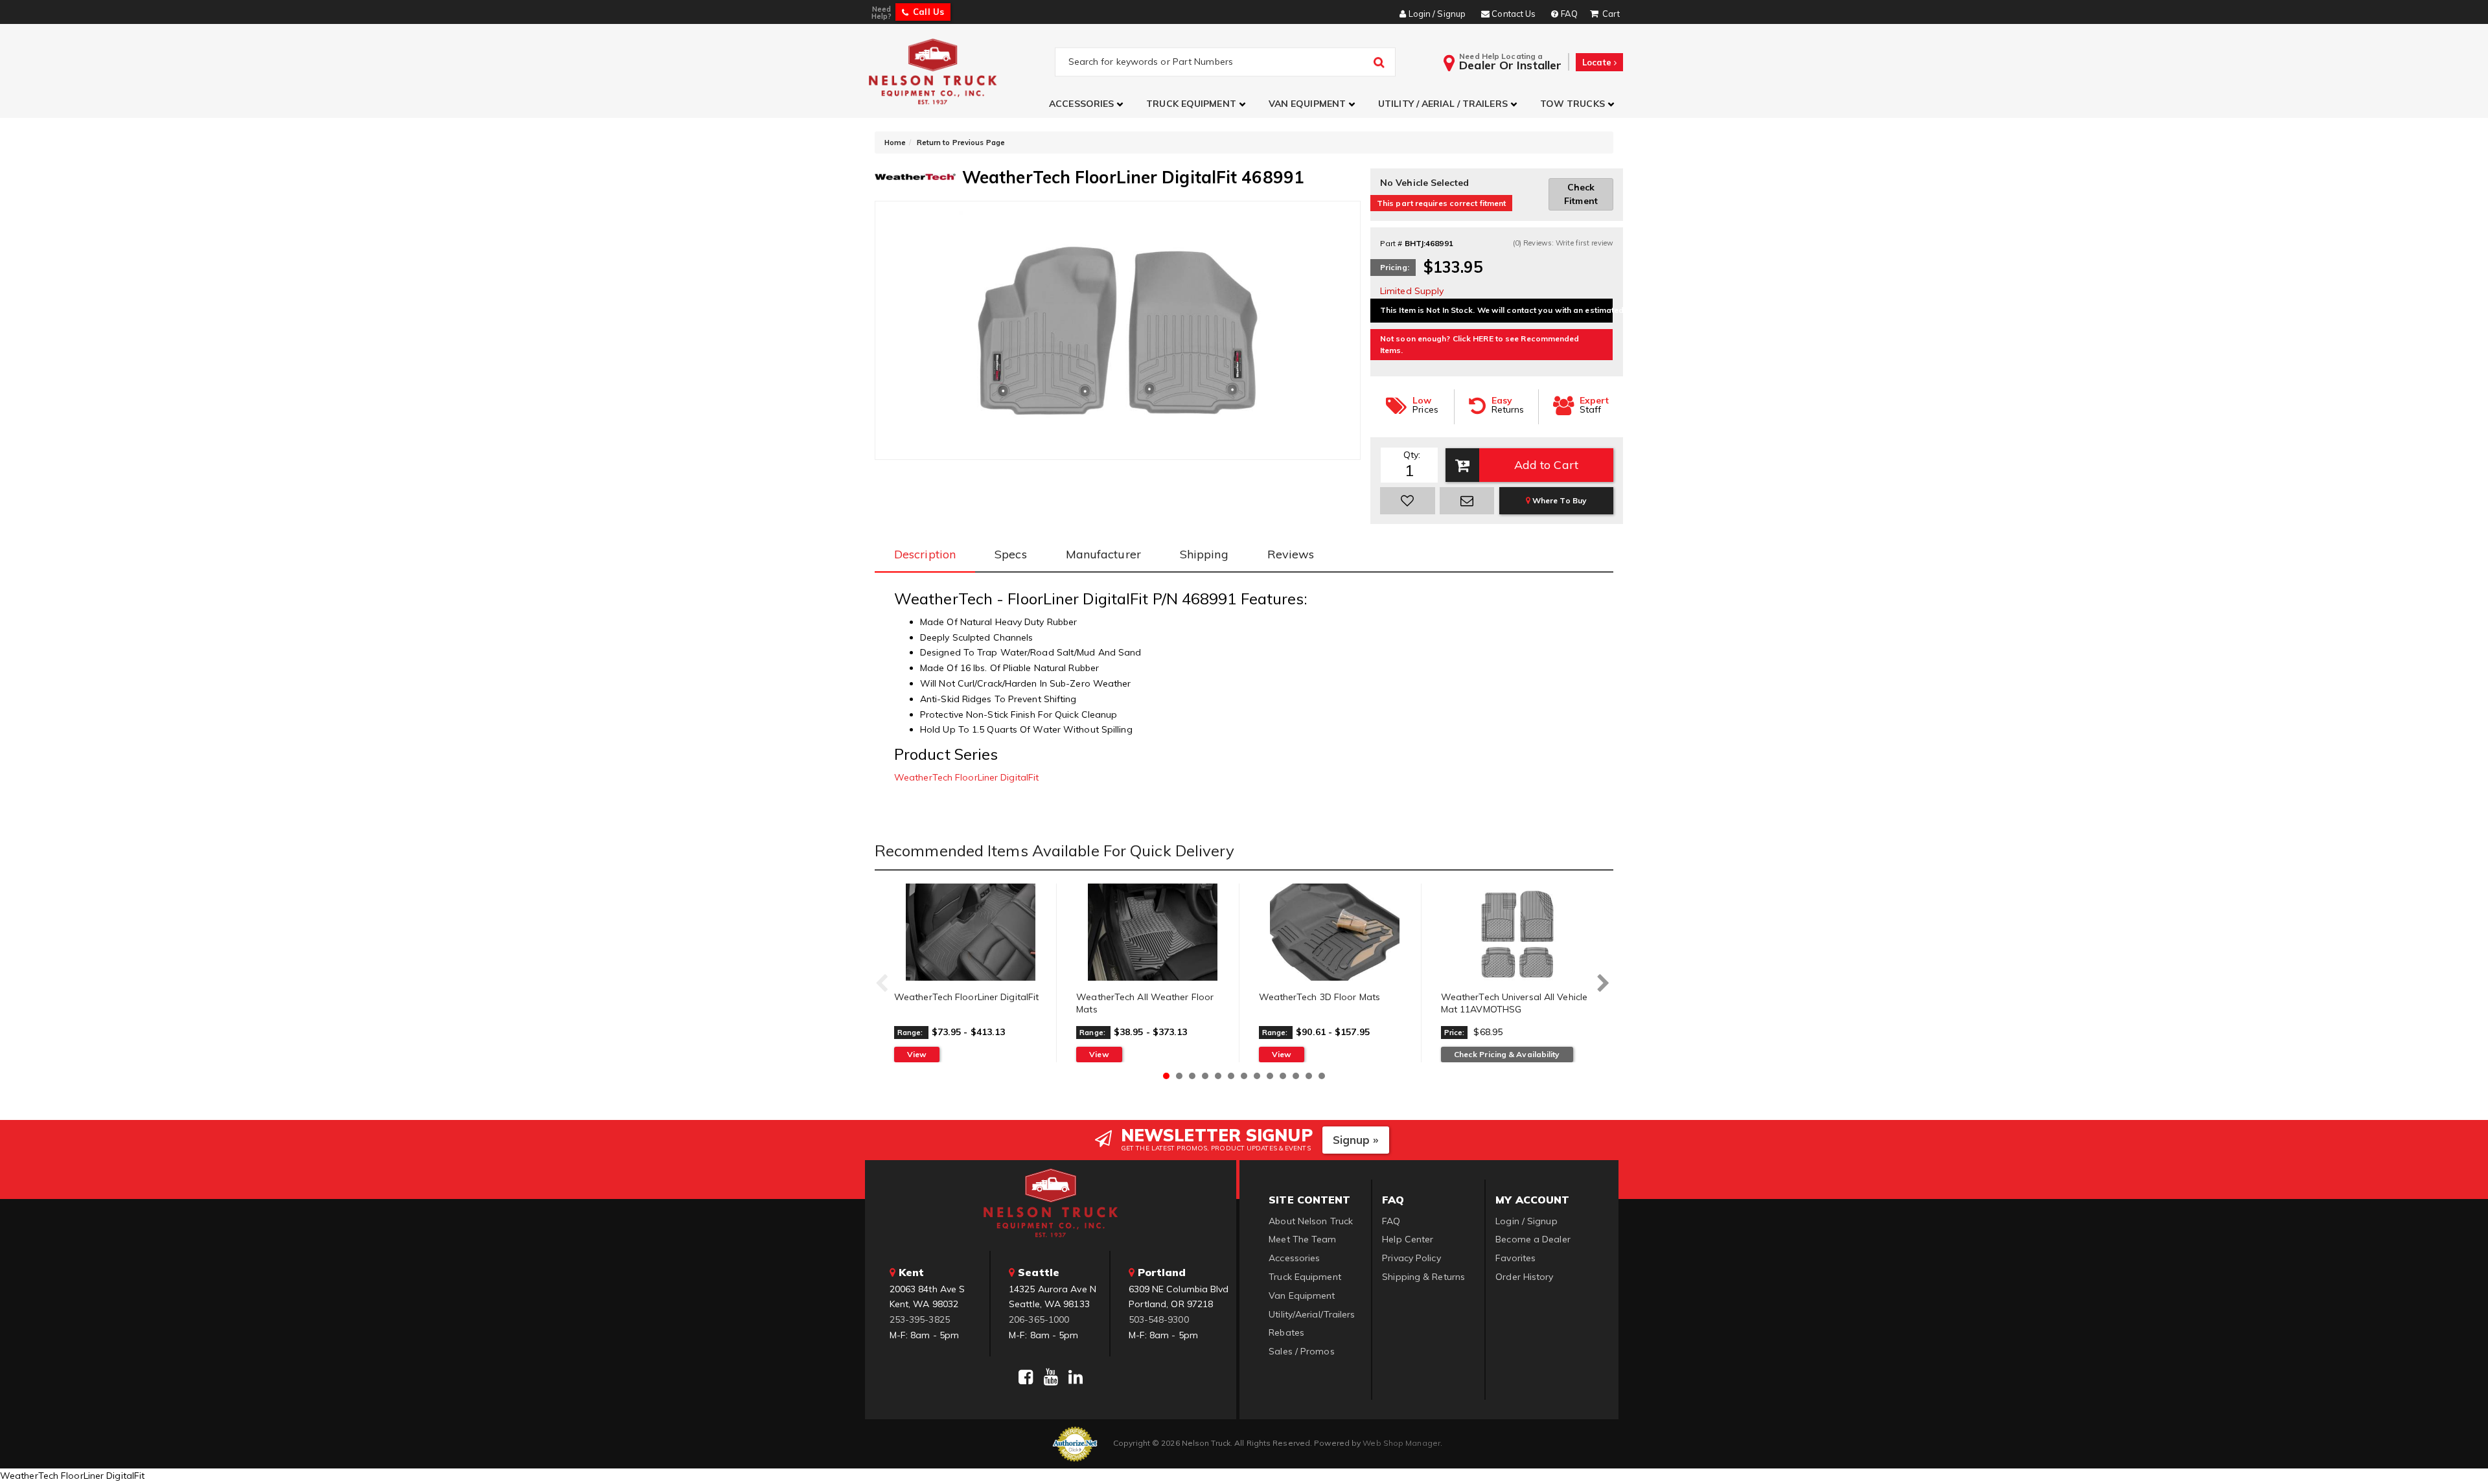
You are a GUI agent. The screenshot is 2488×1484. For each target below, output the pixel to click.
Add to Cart (1546, 465)
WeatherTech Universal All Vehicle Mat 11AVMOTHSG (1514, 1003)
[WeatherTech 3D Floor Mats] (1335, 932)
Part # (1391, 243)
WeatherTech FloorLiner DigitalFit (966, 777)
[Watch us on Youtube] (1051, 1377)
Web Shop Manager (1401, 1443)
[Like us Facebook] (1026, 1377)
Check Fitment (1581, 194)
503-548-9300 (1159, 1319)
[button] (1088, 104)
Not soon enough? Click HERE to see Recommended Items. (1480, 344)
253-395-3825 (920, 1319)
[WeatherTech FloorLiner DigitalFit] (970, 932)
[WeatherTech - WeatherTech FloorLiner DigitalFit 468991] (915, 176)
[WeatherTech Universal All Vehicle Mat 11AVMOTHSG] (1517, 932)
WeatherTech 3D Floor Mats (1320, 997)
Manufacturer (1103, 554)
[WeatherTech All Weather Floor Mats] (1152, 932)
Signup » (1356, 1140)
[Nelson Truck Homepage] (960, 71)
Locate (1598, 62)
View (917, 1054)
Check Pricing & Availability (1507, 1054)
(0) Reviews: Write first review (1563, 243)
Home (895, 143)
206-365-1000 (1039, 1319)
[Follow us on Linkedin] (1076, 1377)
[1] (1408, 501)
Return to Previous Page (961, 143)
